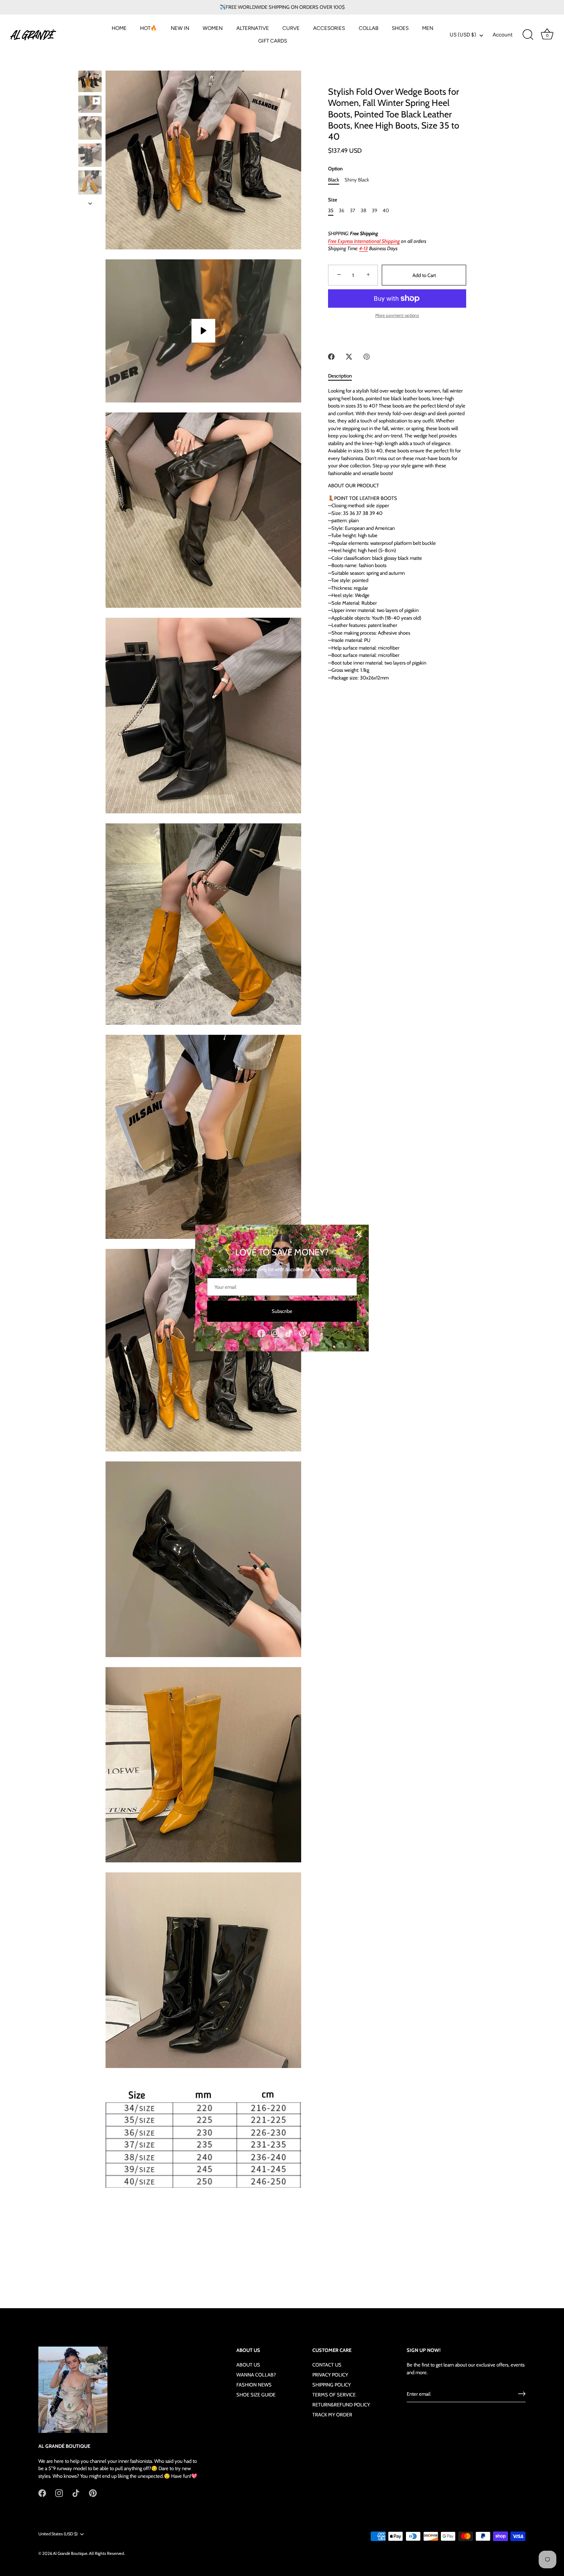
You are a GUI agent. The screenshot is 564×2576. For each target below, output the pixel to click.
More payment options (397, 315)
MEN (428, 28)
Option (335, 169)
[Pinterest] (303, 1333)
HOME (119, 28)
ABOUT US (248, 2365)
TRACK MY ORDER (332, 2414)
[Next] (90, 203)
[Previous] (90, 63)
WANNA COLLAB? (256, 2375)
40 (386, 210)
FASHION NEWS (254, 2385)
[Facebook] (261, 1333)
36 (341, 210)
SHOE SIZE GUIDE (256, 2395)
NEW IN (180, 28)
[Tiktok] (289, 1333)
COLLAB (369, 28)
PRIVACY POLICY (330, 2375)
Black (334, 180)
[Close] (359, 1235)
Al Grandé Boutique (70, 2553)
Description (340, 376)
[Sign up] (522, 2394)
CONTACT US (327, 2365)
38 (364, 210)
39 (374, 210)
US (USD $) (463, 35)
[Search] (528, 35)
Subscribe (282, 1311)
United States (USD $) (58, 2534)
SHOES (400, 28)
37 (353, 210)
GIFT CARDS (273, 41)
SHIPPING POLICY (331, 2385)
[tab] (344, 376)
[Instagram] (275, 1333)
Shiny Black (357, 180)
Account (503, 35)
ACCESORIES (329, 28)
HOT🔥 (148, 28)
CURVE (291, 28)
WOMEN (213, 28)
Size (333, 200)
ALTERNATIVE (253, 28)
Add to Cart (424, 275)
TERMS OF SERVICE (334, 2395)
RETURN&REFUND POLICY (341, 2404)
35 (331, 210)
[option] (90, 82)
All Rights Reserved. (107, 2553)
